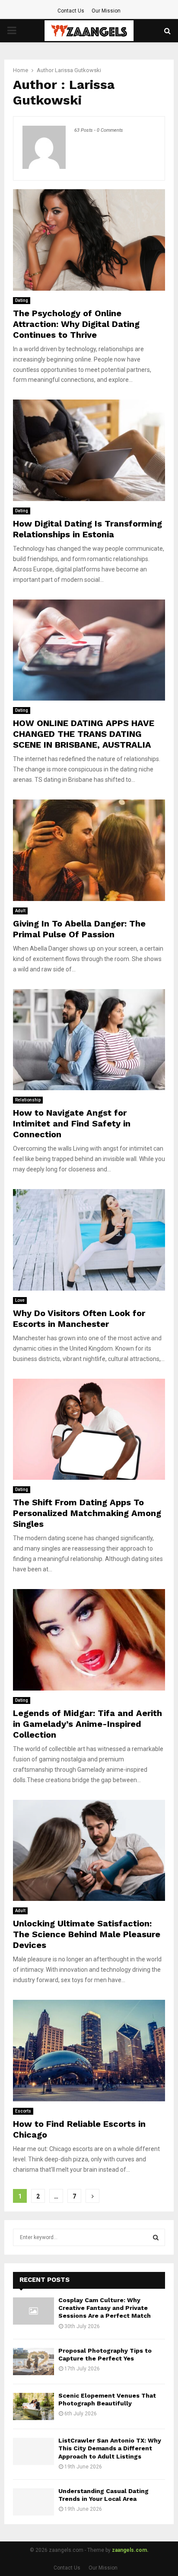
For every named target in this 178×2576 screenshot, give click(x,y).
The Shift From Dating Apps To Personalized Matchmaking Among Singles (87, 1513)
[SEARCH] (156, 2237)
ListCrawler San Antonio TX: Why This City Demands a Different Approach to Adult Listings (110, 2448)
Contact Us (71, 11)
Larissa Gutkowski (78, 70)
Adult (20, 911)
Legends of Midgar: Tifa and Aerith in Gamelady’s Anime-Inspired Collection (87, 1724)
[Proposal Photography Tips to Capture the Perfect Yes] (33, 2362)
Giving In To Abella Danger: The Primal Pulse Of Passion (79, 929)
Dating (22, 300)
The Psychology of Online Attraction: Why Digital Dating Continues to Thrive (76, 324)
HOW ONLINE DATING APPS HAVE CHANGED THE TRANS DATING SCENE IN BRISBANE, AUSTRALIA (84, 734)
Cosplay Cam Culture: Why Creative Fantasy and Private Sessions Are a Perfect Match (105, 2308)
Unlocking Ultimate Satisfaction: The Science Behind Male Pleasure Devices (87, 1934)
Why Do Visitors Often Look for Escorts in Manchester (79, 1318)
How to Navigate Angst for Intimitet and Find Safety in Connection (72, 1123)
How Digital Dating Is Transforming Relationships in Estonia (87, 529)
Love (20, 1300)
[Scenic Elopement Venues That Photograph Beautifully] (33, 2406)
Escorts (23, 2111)
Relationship (28, 1100)
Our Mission (106, 11)
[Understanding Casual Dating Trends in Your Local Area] (33, 2502)
